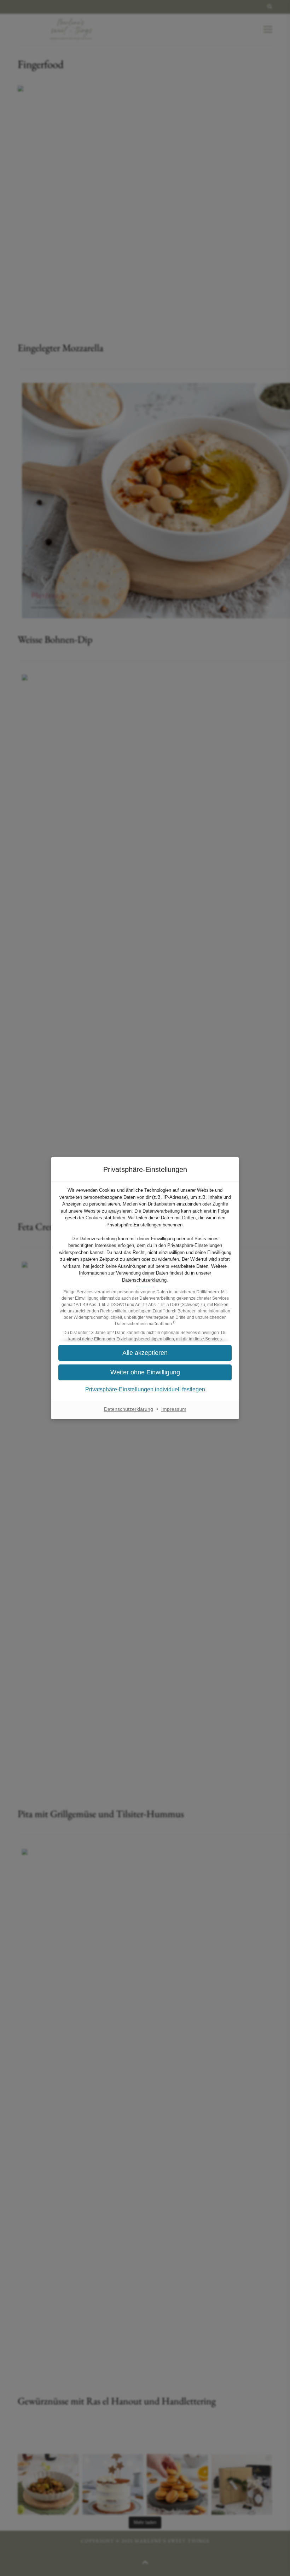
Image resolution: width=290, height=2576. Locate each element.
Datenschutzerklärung (144, 1280)
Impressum (174, 1409)
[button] (145, 1353)
